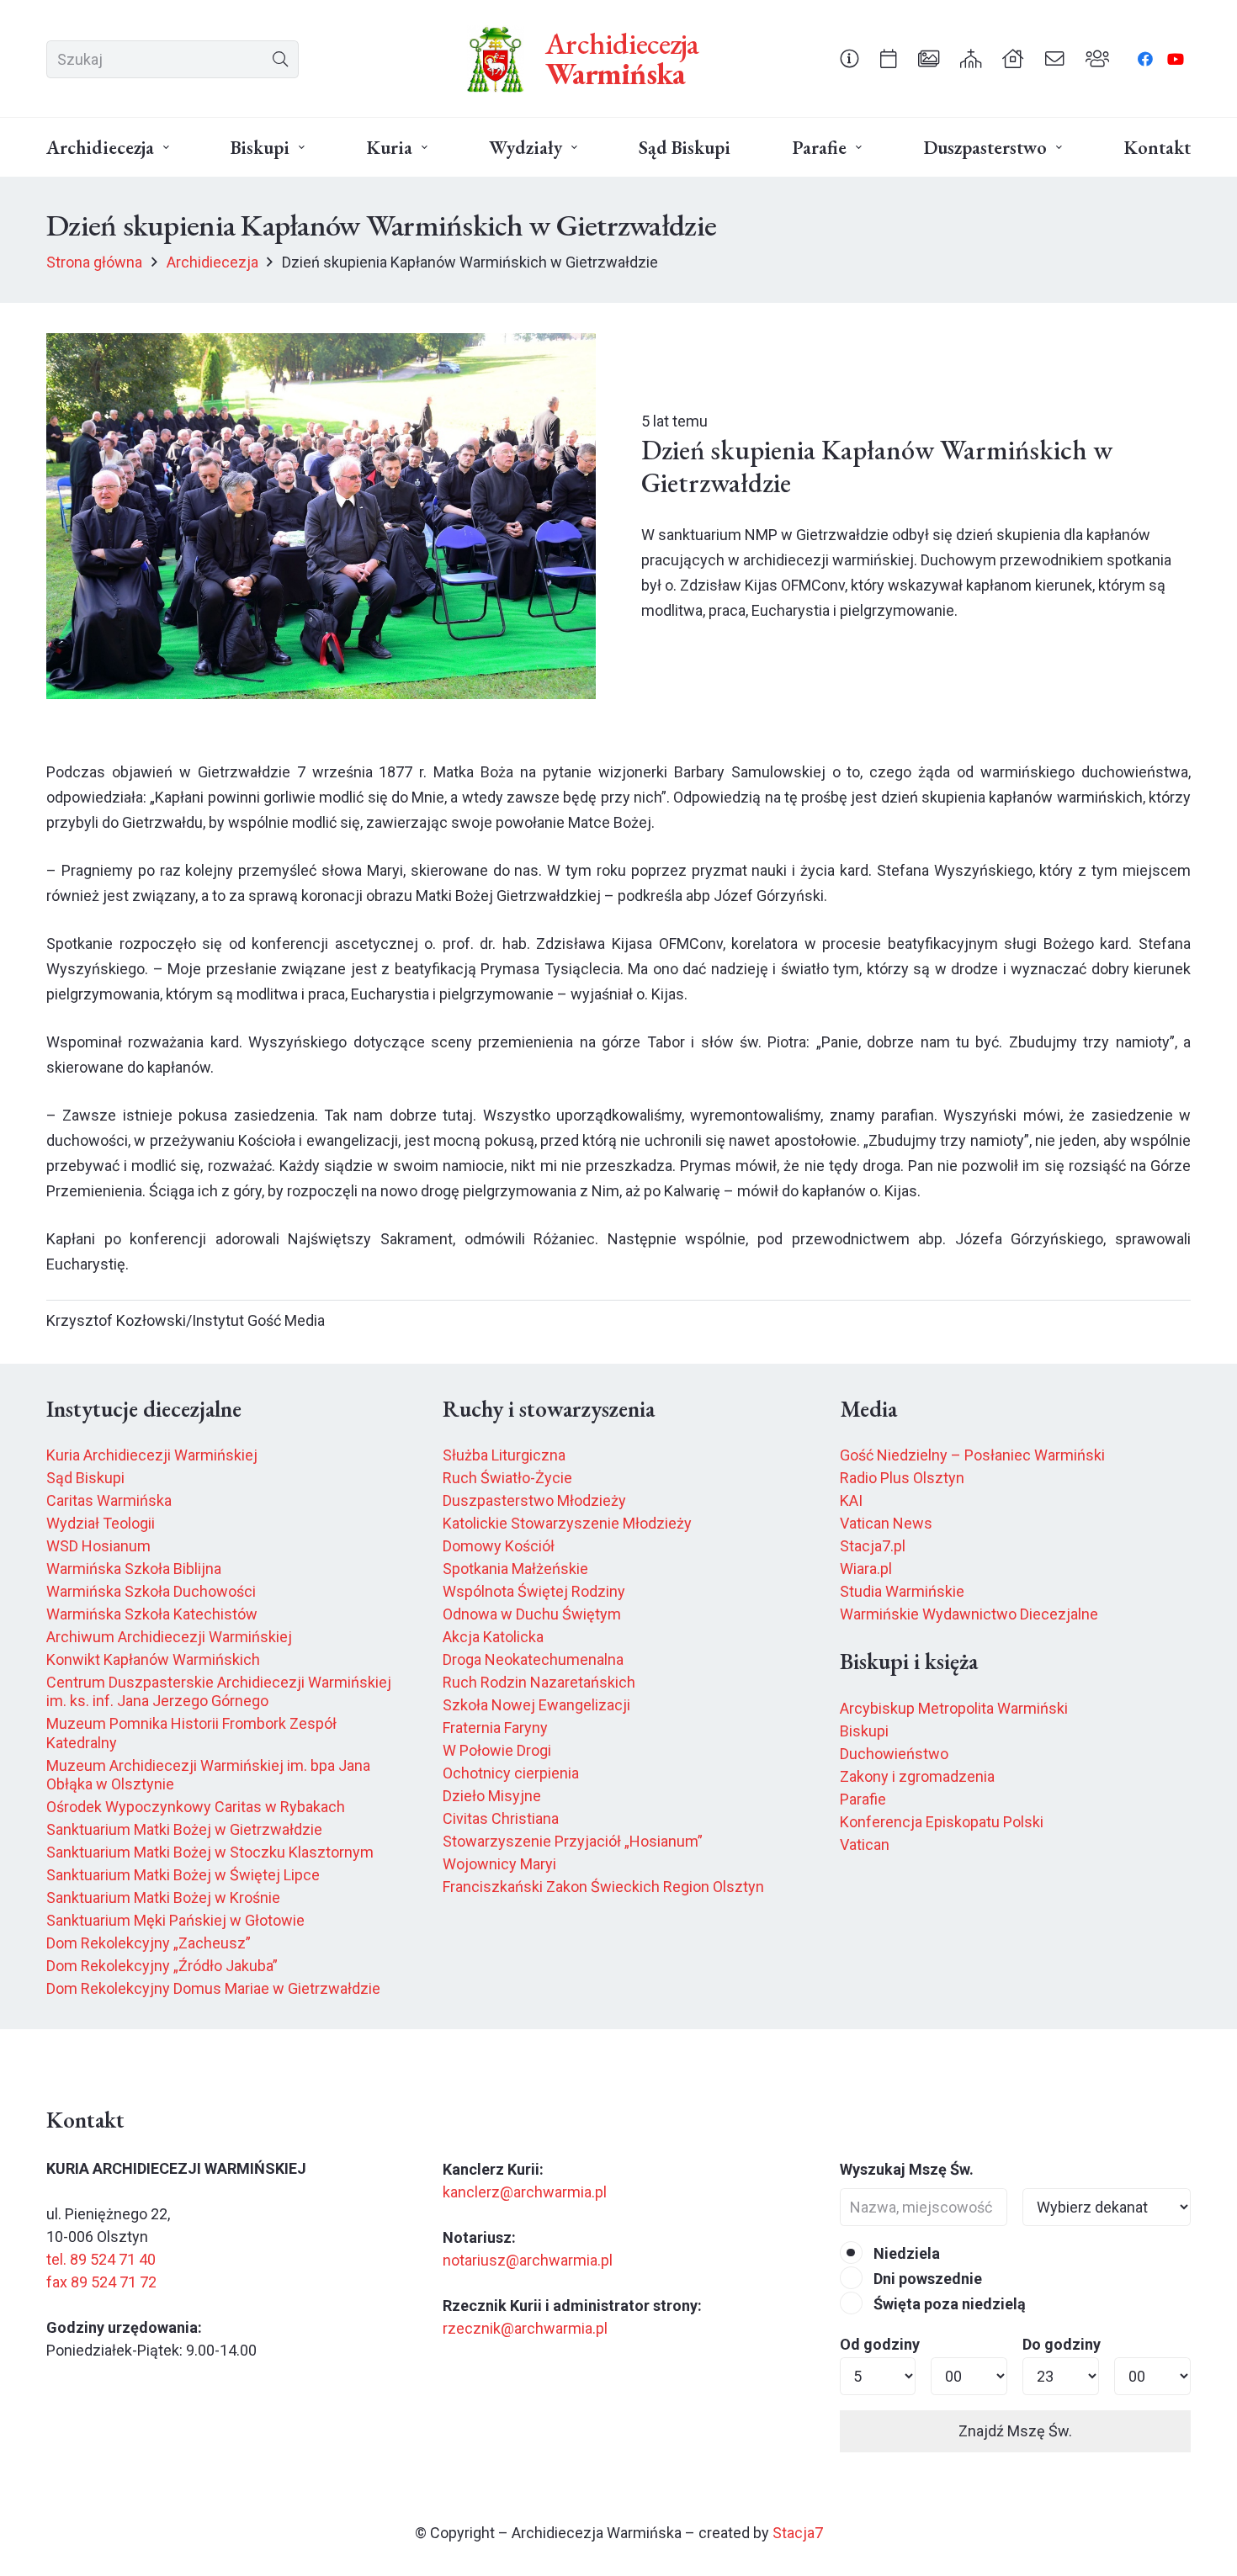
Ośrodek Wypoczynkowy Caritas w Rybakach (196, 1807)
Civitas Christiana (501, 1818)
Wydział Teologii (101, 1523)
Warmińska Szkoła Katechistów (152, 1614)
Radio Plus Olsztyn (902, 1478)
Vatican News (886, 1523)
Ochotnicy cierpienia (511, 1773)
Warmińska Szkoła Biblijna (134, 1569)
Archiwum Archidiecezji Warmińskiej (169, 1637)
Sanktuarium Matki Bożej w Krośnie (163, 1898)
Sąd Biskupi (85, 1478)
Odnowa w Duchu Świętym (532, 1614)
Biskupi (864, 1731)
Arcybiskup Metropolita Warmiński (954, 1708)
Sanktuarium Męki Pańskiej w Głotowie (175, 1920)
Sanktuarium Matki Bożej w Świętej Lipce (183, 1875)
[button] (166, 148)
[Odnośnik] (849, 58)
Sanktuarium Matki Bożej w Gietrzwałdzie (184, 1829)
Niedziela (905, 2253)
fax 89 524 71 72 (101, 2282)
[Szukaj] (280, 59)
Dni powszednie (926, 2279)
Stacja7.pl (873, 1546)
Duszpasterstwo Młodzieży (534, 1500)
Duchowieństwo (894, 1754)
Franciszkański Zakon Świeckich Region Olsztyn (603, 1887)
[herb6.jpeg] (496, 59)
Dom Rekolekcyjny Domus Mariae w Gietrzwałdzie (213, 1988)
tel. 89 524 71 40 (101, 2259)
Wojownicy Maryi (499, 1864)
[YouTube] (1176, 59)
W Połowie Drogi (497, 1750)
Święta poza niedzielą (948, 2304)
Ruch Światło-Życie (507, 1478)
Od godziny (880, 2344)
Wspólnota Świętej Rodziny (534, 1591)
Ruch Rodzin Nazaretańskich (539, 1682)
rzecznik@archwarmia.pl (525, 2328)
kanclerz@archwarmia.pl (525, 2192)
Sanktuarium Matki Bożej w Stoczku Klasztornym (210, 1852)
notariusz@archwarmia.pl (528, 2260)
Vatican (865, 1845)
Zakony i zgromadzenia (917, 1776)
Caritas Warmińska (109, 1500)
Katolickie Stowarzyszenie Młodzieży (567, 1523)
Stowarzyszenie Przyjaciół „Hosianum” (573, 1841)
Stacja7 (798, 2533)
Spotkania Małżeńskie (515, 1569)
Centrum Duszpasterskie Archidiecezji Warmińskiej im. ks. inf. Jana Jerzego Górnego (219, 1692)
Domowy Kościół (499, 1546)
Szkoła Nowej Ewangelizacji (536, 1705)
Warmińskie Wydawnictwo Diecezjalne (969, 1614)
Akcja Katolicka (493, 1637)
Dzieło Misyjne (492, 1796)
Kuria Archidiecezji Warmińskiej (152, 1455)
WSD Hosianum (98, 1546)
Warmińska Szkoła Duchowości (151, 1591)
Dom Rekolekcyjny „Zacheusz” (149, 1943)
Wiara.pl (866, 1569)
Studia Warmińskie (902, 1591)
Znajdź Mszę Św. (1015, 2431)
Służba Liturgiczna (504, 1455)
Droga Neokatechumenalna (533, 1659)
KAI (851, 1500)
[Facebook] (1145, 59)
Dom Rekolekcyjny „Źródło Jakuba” (162, 1966)
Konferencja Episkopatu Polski (942, 1822)
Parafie (863, 1799)
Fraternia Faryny (495, 1728)
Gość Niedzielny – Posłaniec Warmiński (972, 1455)
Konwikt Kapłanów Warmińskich (153, 1659)
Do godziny (1062, 2344)
